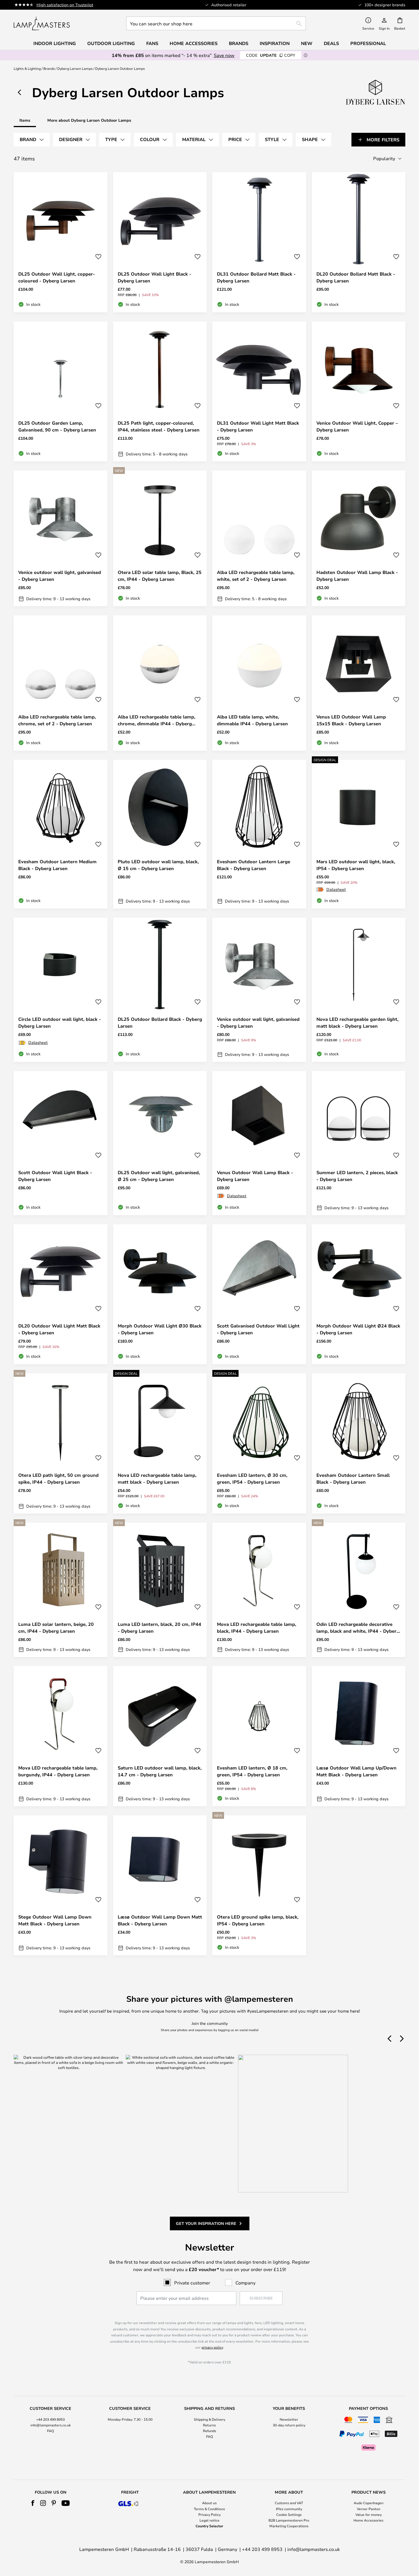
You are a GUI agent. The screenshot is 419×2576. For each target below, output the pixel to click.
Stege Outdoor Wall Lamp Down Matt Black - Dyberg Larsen (55, 1920)
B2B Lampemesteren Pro (289, 2520)
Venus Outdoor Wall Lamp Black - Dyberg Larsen (255, 1176)
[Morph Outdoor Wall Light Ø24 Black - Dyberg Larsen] (359, 1294)
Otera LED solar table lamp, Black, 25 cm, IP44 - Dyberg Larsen (160, 576)
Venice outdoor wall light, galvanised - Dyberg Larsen (60, 576)
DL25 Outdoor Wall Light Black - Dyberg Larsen (154, 277)
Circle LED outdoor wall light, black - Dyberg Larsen (60, 1023)
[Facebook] (33, 2503)
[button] (98, 257)
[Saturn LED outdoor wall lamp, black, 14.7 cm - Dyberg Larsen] (160, 1736)
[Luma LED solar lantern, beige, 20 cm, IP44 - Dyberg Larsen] (61, 1590)
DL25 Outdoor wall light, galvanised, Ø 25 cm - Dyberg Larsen (159, 1176)
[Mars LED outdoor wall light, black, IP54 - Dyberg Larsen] (359, 834)
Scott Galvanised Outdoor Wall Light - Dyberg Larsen (258, 1329)
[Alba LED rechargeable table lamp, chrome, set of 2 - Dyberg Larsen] (61, 683)
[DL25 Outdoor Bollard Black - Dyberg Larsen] (160, 990)
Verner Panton (369, 2509)
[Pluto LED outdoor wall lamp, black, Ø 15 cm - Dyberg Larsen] (160, 834)
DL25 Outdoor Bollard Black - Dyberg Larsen (160, 1023)
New (307, 43)
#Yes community (289, 2509)
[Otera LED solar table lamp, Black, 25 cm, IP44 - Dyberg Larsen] (160, 538)
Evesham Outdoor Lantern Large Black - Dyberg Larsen (254, 865)
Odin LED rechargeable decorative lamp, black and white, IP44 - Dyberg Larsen (358, 1628)
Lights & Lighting (27, 68)
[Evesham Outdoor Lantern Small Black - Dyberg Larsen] (359, 1443)
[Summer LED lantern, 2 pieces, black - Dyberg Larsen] (359, 1143)
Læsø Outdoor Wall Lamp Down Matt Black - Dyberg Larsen (160, 1920)
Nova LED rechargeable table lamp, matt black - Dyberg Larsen (157, 1479)
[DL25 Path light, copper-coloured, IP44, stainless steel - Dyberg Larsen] (160, 392)
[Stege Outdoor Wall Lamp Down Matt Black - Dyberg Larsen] (61, 1885)
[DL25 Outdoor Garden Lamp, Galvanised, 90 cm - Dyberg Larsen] (61, 392)
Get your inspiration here (206, 2223)
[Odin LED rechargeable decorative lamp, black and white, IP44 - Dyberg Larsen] (359, 1590)
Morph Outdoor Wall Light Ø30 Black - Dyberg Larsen (160, 1329)
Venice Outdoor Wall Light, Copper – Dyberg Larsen (357, 426)
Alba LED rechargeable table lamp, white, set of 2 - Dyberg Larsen (256, 576)
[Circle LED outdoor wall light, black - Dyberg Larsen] (61, 990)
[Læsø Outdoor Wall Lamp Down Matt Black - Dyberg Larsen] (160, 1885)
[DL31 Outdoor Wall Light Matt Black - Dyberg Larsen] (259, 392)
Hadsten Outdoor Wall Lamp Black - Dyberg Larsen (357, 576)
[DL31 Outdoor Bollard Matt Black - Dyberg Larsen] (259, 242)
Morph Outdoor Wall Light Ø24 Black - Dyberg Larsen (358, 1329)
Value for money (369, 2514)
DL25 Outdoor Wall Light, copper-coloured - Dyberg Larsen (57, 277)
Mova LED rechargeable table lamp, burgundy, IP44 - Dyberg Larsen (58, 1771)
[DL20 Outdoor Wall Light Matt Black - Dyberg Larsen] (61, 1294)
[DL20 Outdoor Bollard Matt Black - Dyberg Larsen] (359, 242)
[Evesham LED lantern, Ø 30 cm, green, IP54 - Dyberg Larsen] (259, 1443)
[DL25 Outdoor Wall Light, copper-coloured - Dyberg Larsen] (61, 242)
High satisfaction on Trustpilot (65, 5)
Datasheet (336, 889)
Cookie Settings (289, 2514)
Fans (152, 43)
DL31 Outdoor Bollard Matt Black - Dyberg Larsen (256, 277)
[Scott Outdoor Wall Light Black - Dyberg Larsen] (61, 1143)
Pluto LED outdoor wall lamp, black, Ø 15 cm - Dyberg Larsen (158, 865)
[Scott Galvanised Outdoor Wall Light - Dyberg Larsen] (259, 1294)
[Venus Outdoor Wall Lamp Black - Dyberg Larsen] (259, 1143)
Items (25, 120)
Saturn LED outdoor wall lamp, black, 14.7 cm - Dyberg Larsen (160, 1771)
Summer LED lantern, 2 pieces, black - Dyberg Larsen (357, 1176)
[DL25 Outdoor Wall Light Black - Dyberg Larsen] (160, 242)
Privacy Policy (209, 2514)
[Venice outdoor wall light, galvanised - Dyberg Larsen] (61, 538)
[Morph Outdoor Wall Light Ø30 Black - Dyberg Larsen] (160, 1294)
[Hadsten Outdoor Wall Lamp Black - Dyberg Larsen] (359, 538)
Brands (49, 68)
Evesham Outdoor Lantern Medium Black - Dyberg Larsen (57, 865)
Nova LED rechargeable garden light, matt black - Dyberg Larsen (357, 1023)
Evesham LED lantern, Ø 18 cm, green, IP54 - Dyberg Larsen (252, 1771)
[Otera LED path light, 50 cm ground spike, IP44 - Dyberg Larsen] (61, 1443)
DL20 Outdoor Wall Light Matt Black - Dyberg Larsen (59, 1329)
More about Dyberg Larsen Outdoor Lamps (89, 120)
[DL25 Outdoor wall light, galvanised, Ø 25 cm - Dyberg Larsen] (160, 1143)
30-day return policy (289, 2425)
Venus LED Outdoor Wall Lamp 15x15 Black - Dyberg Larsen (351, 720)
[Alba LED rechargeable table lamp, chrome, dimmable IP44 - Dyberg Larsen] (160, 683)
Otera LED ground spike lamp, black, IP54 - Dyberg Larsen (258, 1920)
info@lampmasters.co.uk (51, 2425)
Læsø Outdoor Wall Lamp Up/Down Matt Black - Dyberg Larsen (356, 1771)
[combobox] (216, 23)
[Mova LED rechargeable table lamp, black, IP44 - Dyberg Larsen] (259, 1590)
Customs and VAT (289, 2503)
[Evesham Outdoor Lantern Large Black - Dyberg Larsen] (259, 834)
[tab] (32, 140)
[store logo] (42, 23)
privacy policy (212, 2347)
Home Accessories (368, 2520)
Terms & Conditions (209, 2509)
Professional (368, 43)
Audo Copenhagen (369, 2503)
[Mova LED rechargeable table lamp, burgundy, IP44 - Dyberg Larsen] (61, 1736)
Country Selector (209, 2526)
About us (209, 2503)
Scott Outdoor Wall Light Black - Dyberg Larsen (55, 1176)
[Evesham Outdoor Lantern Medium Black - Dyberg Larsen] (61, 834)
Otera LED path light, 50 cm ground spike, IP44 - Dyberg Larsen (58, 1479)
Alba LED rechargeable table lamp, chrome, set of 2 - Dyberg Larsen (57, 720)
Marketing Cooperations (289, 2526)
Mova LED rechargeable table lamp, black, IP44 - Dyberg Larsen (257, 1628)
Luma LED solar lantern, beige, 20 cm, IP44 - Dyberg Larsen (56, 1628)
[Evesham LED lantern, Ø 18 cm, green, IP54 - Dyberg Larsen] (259, 1736)
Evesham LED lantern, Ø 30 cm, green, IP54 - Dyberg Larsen (252, 1479)
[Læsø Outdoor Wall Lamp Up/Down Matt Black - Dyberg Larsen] (359, 1736)
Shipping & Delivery (209, 2419)
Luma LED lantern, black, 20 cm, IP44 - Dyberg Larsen (159, 1628)
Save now (224, 55)
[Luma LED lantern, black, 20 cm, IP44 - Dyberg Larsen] (160, 1590)
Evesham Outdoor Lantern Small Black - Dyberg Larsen (353, 1479)
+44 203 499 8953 (50, 2419)
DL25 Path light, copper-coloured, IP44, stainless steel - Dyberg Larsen (159, 426)
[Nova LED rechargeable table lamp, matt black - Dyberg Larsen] (160, 1443)
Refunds (209, 2431)
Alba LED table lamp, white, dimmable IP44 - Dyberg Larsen (252, 720)
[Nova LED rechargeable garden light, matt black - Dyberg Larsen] (359, 990)
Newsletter (289, 2419)
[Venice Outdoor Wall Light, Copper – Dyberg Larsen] (359, 392)
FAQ (50, 2431)
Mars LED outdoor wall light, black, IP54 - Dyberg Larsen (356, 865)
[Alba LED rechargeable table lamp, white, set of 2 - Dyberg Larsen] (259, 538)
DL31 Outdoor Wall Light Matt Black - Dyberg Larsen (258, 426)
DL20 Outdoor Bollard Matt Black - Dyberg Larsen (356, 277)
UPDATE (271, 55)
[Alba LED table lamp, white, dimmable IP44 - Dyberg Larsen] (259, 683)
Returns (209, 2425)
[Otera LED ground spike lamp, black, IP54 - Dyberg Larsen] (259, 1885)
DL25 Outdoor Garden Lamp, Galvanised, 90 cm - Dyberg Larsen (57, 426)
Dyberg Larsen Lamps (75, 68)
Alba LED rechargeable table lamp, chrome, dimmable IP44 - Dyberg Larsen (156, 720)
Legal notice (209, 2520)
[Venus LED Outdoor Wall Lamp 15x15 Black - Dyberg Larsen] (359, 683)
